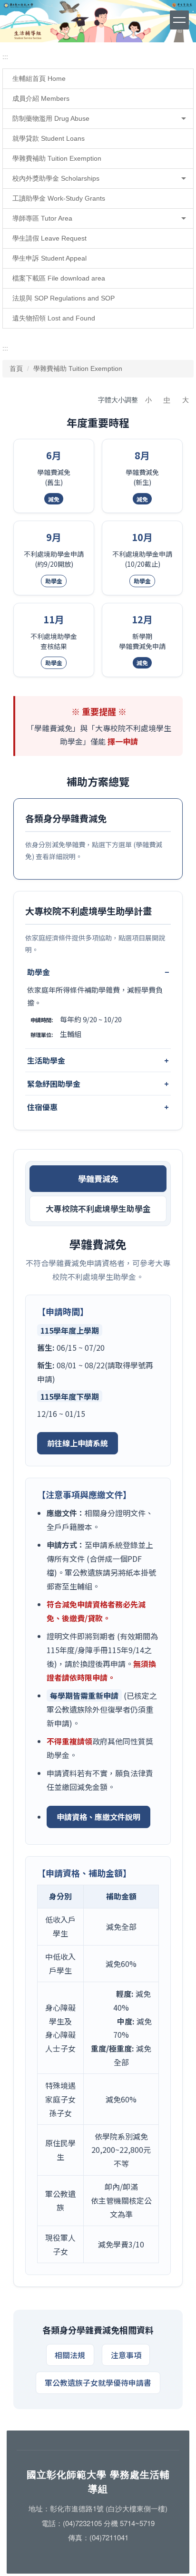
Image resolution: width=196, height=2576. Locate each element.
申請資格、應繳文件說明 (98, 1817)
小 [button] (148, 400)
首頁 (16, 368)
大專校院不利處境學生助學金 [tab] (98, 1209)
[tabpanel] (98, 1756)
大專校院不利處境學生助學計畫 (88, 911)
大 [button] (186, 400)
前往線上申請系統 (78, 1443)
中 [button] (167, 400)
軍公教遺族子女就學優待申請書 (98, 2382)
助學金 (39, 972)
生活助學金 (46, 1060)
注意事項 (126, 2355)
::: (5, 57)
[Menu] (179, 20)
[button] (98, 119)
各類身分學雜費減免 (66, 818)
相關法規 (70, 2355)
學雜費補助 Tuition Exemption (78, 368)
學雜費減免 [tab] (98, 1179)
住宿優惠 (42, 1107)
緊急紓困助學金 (54, 1084)
